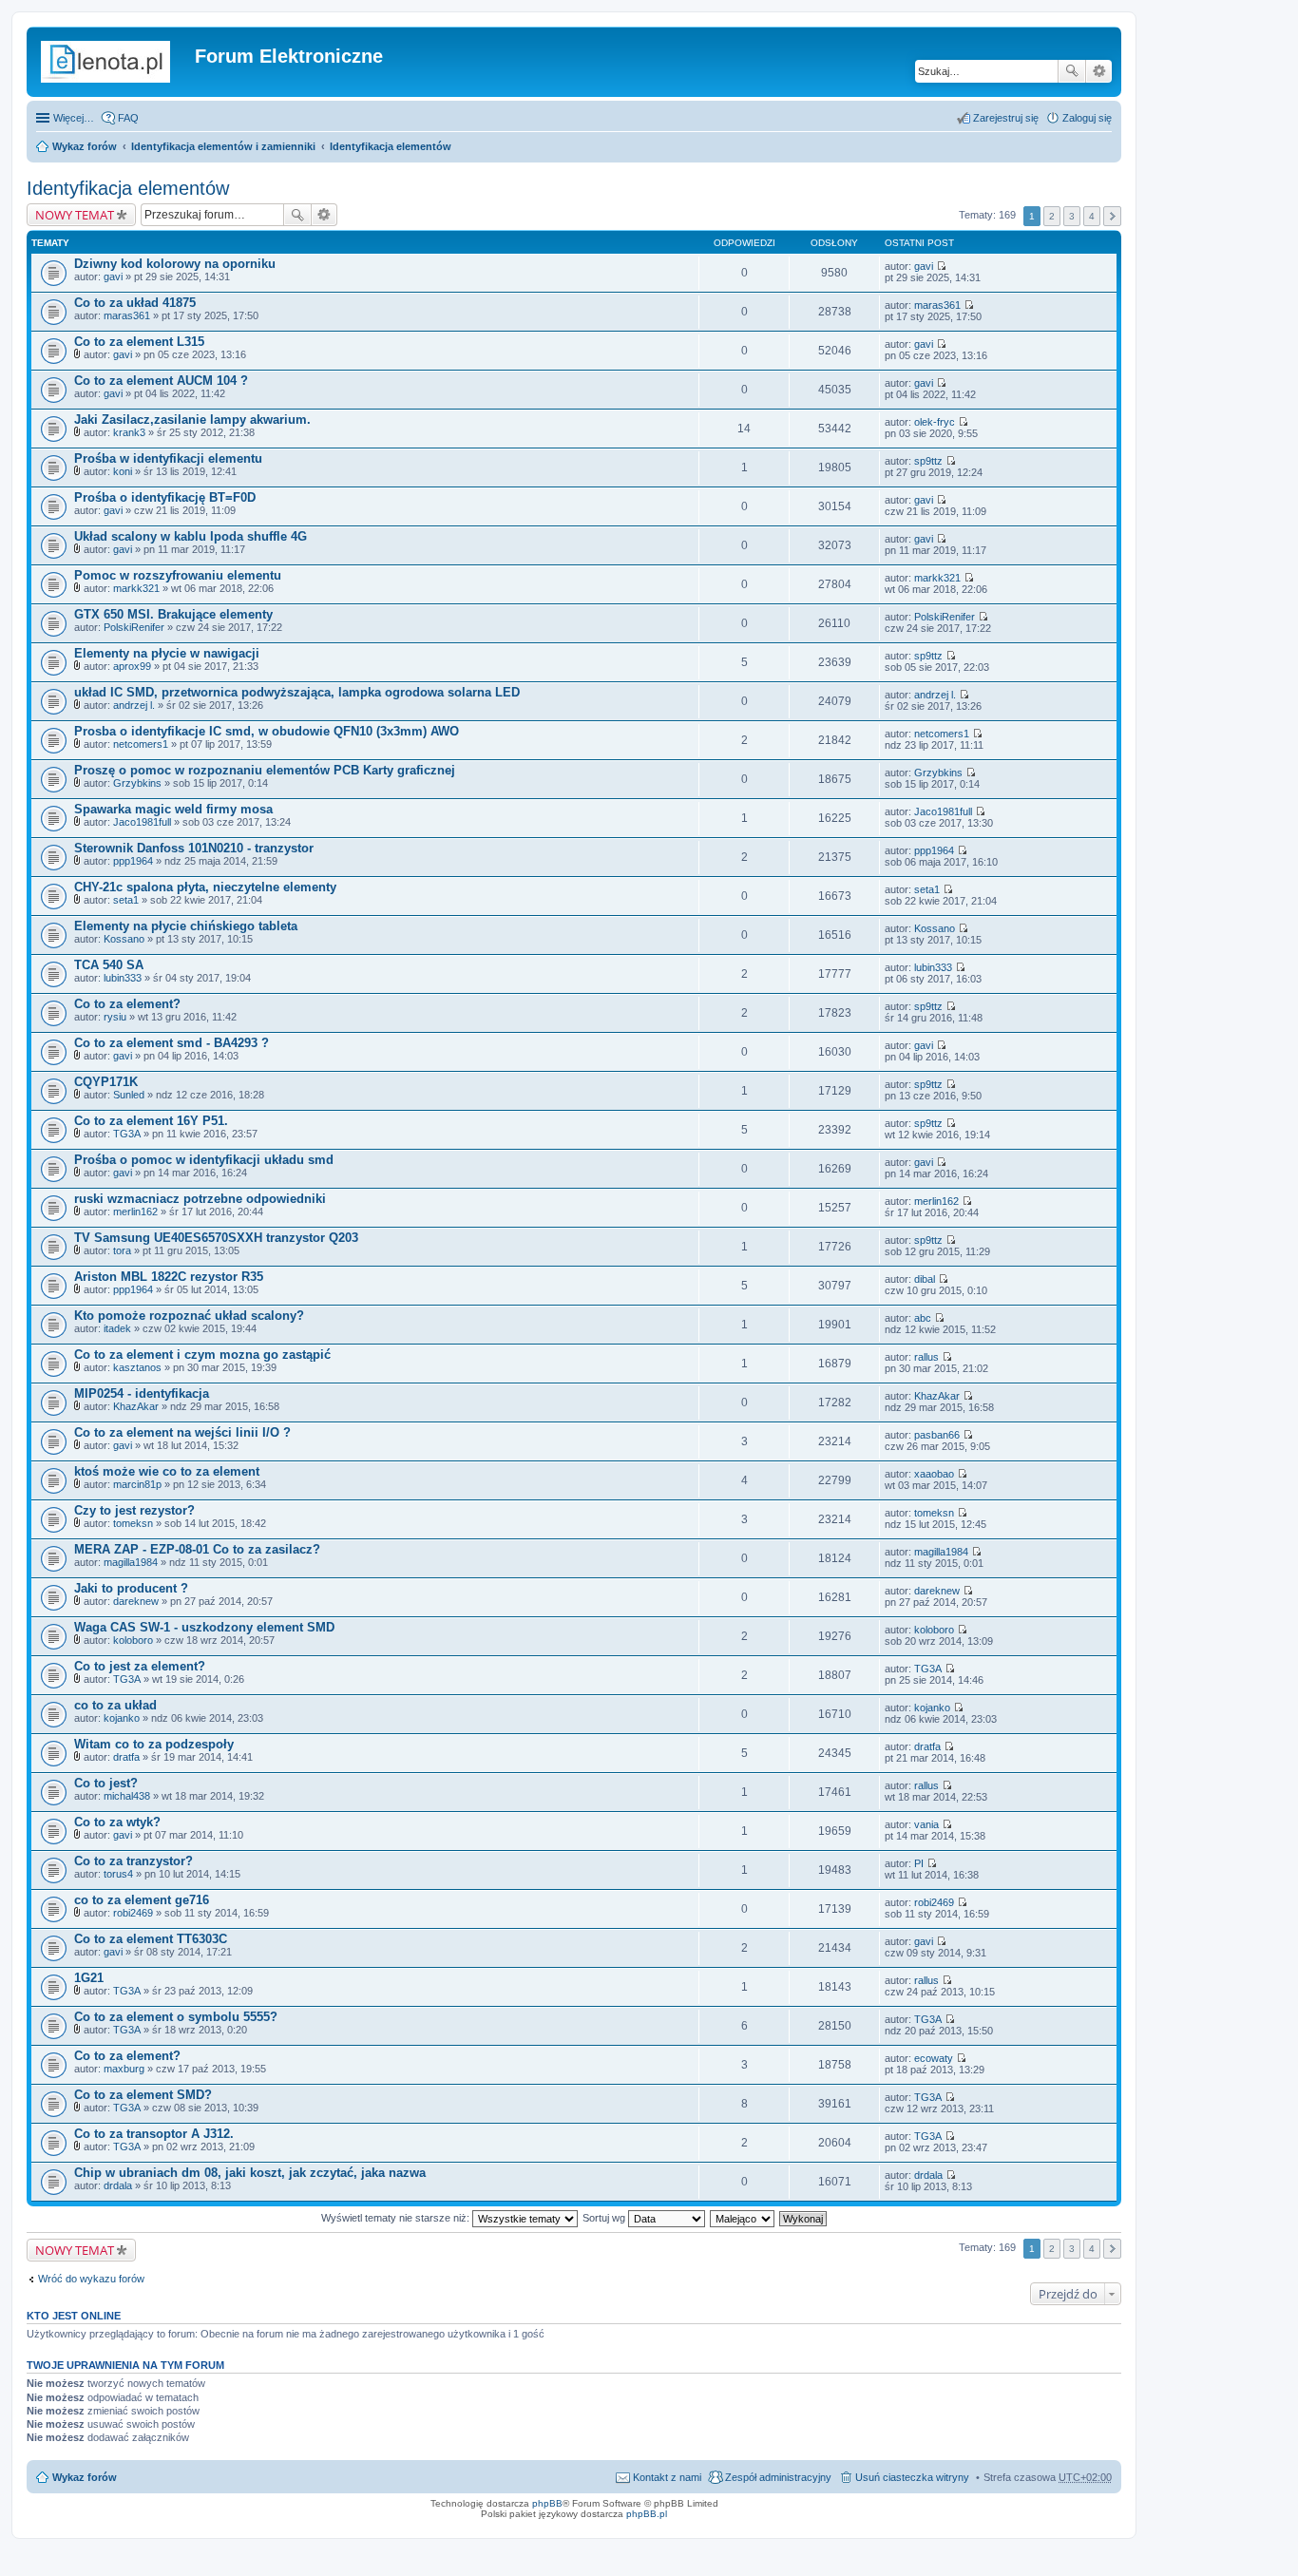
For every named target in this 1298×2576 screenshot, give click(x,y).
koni (123, 471)
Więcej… (74, 118)
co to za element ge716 (142, 1900)
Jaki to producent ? (131, 1588)
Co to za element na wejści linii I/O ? (182, 1432)
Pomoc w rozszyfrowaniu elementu (178, 575)
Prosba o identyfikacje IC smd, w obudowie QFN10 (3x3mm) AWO (267, 731)
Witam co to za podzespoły (154, 1744)
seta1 (126, 900)
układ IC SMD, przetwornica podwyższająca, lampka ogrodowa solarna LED (297, 692)
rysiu (115, 1017)
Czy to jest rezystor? (134, 1510)
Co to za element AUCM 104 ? (161, 381)
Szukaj (1072, 71)
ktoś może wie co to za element (167, 1471)
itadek (117, 1328)
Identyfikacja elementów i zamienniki (223, 146)
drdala (118, 2185)
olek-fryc (935, 422)
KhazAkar (136, 1406)
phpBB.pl (647, 2514)
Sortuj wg (605, 2218)
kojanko (122, 1718)
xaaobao (934, 1474)
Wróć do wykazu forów (91, 2279)
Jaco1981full (142, 822)
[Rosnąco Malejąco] (743, 2218)
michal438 (127, 1796)
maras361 (127, 315)
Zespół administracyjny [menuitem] (778, 2477)
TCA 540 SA (109, 965)
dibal (925, 1279)
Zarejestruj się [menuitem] (1006, 118)
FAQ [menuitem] (128, 118)
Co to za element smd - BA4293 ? (172, 1043)
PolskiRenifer (134, 627)
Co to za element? (127, 1004)
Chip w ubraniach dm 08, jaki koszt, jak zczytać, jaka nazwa (250, 2173)
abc (923, 1318)
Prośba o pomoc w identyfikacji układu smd (204, 1160)
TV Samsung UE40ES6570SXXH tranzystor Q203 (216, 1238)
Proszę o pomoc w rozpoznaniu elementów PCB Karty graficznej (265, 770)
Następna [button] (1112, 216)
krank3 (129, 432)
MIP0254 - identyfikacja (142, 1393)
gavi (113, 277)
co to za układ (115, 1705)
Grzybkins (137, 783)
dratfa (126, 1757)
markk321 (136, 588)
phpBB (547, 2503)
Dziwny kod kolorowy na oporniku (175, 264)
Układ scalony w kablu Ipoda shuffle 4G (191, 536)
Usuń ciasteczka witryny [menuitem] (912, 2477)
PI (919, 1863)
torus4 (118, 1874)
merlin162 (135, 1212)
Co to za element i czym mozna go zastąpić (202, 1355)
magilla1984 (131, 1562)
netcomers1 (141, 744)
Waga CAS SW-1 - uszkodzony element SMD (204, 1627)
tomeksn (133, 1523)
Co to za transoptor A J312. (154, 2134)
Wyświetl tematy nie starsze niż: (397, 2218)
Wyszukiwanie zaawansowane (1099, 71)
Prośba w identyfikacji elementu (168, 458)
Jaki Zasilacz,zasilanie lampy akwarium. (192, 420)
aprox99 (132, 666)
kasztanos (137, 1367)
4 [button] (1092, 216)
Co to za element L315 (139, 342)
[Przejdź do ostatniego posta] (941, 266)
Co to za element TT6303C (151, 1939)
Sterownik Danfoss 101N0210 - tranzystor (194, 848)
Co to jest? (106, 1783)
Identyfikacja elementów (391, 146)
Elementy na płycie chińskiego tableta (186, 926)
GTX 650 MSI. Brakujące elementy (173, 614)
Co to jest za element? (140, 1666)
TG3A (127, 1134)
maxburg (124, 2069)
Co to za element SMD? (143, 2095)
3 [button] (1072, 216)
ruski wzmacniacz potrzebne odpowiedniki (200, 1199)
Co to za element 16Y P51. (151, 1121)
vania (926, 1824)
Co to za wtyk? (117, 1822)
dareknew (136, 1601)
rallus (926, 1357)
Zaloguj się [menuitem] (1087, 118)
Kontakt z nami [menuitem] (667, 2477)
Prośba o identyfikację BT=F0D (165, 497)
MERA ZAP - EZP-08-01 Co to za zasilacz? (197, 1549)
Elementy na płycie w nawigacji (167, 653)
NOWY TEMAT (75, 215)
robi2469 (133, 1913)
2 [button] (1052, 216)
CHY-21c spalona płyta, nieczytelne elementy (205, 887)
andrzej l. (134, 705)
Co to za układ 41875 (135, 303)
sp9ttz (928, 461)
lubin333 (123, 978)
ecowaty (934, 2058)
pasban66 (937, 1435)
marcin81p (137, 1484)
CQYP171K (106, 1082)
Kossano (124, 939)
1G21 (89, 1978)
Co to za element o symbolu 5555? (176, 2017)
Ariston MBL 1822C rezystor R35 (169, 1277)
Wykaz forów (85, 146)
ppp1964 (133, 861)
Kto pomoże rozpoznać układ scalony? (189, 1316)
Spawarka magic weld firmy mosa (173, 809)
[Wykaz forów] (113, 62)
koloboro (133, 1640)
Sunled (129, 1095)
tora (122, 1250)
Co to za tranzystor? (134, 1861)
